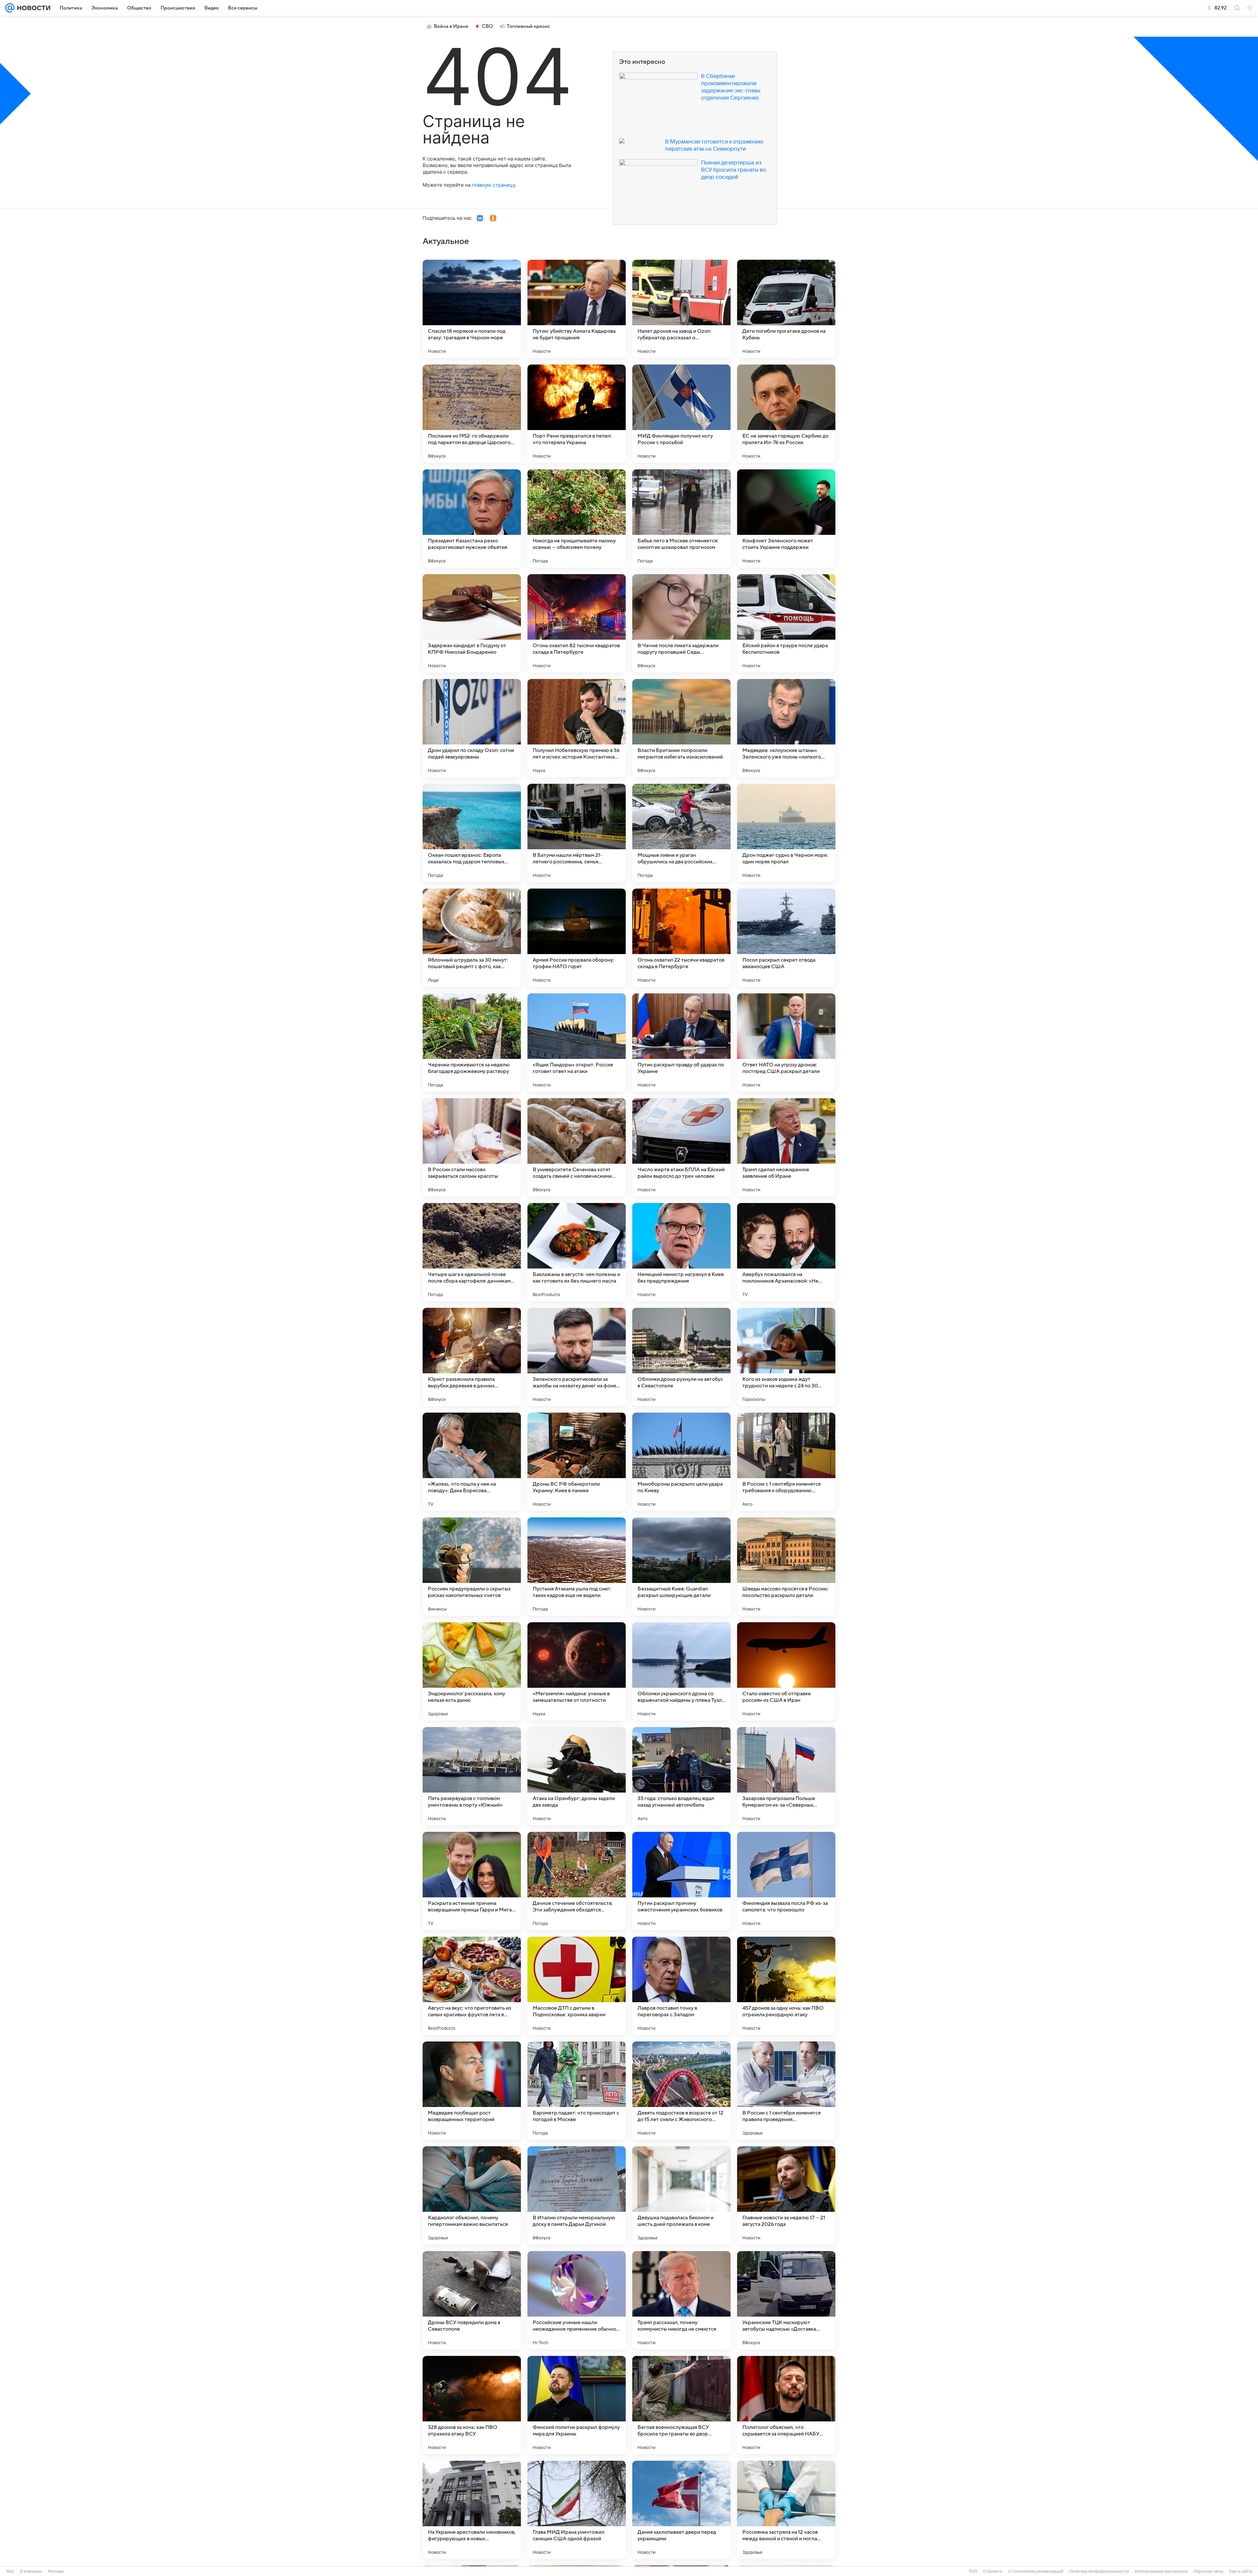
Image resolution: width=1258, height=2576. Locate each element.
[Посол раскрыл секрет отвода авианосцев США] (786, 938)
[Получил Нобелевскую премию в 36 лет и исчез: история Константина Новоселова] (577, 728)
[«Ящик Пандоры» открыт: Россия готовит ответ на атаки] (577, 1043)
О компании (31, 2571)
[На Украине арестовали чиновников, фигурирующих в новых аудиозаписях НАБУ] (472, 2510)
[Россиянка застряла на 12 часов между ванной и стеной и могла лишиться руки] (786, 2510)
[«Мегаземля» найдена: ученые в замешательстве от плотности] (577, 1671)
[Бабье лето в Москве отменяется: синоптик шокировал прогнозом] (681, 518)
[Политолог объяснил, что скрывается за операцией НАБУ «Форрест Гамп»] (786, 2405)
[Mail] (10, 8)
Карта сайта (1241, 2571)
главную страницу (493, 185)
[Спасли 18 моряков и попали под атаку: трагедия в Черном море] (472, 309)
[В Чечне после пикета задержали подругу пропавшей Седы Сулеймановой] (681, 623)
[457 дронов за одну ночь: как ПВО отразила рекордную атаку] (786, 1986)
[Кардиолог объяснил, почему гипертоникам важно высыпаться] (472, 2195)
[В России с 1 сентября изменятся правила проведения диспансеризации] (786, 2091)
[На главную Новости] (32, 8)
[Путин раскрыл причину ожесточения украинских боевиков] (681, 1881)
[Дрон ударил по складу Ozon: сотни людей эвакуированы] (472, 728)
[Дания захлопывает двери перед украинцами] (681, 2510)
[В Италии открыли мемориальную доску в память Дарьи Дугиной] (577, 2195)
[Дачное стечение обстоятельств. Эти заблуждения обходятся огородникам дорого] (577, 1881)
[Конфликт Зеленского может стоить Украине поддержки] (786, 518)
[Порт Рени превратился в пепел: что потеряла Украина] (577, 414)
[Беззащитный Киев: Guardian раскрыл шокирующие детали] (681, 1567)
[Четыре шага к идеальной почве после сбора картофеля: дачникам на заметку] (472, 1252)
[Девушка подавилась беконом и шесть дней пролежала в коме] (681, 2195)
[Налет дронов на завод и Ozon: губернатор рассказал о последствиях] (681, 309)
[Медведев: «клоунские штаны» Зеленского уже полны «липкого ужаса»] (786, 728)
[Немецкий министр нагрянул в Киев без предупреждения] (681, 1252)
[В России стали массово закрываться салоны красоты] (472, 1147)
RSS (973, 2571)
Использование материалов (1161, 2571)
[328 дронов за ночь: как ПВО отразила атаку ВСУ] (472, 2405)
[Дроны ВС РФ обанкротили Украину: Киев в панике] (577, 1462)
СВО (487, 26)
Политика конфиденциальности (1099, 2571)
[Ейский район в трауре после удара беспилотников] (786, 623)
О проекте (993, 2571)
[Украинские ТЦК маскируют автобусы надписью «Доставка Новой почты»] (786, 2300)
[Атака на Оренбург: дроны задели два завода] (577, 1776)
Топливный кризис (528, 26)
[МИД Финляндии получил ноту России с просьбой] (681, 414)
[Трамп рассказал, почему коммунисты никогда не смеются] (681, 2300)
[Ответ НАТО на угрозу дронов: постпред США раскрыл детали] (786, 1043)
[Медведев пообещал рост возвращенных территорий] (472, 2091)
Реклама (56, 2571)
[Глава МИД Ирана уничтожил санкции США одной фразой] (577, 2510)
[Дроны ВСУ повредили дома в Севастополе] (472, 2300)
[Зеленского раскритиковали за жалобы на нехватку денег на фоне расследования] (577, 1357)
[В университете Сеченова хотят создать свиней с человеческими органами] (577, 1147)
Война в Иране (451, 26)
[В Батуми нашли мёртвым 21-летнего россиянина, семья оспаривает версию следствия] (577, 833)
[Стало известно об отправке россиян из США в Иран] (786, 1671)
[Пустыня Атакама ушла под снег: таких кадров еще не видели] (577, 1567)
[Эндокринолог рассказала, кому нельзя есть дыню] (472, 1671)
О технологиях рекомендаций (1036, 2571)
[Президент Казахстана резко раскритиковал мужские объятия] (472, 518)
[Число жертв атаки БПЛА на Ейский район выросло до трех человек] (681, 1147)
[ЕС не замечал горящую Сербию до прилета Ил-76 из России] (786, 414)
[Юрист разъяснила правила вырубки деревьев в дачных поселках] (472, 1357)
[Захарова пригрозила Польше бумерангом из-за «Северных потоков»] (786, 1776)
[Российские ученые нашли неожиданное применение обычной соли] (577, 2300)
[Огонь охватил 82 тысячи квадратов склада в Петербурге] (577, 623)
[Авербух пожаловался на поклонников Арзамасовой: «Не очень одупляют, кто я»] (786, 1252)
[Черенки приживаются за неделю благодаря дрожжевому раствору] (472, 1043)
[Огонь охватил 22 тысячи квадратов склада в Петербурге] (681, 938)
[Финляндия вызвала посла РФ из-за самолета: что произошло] (786, 1881)
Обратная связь (1208, 2571)
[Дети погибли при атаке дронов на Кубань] (786, 309)
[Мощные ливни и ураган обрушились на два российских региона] (681, 833)
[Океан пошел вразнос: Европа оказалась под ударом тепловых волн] (472, 833)
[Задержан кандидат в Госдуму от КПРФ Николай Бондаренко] (472, 623)
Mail (10, 2571)
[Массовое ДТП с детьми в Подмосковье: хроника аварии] (577, 1986)
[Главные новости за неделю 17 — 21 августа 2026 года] (786, 2195)
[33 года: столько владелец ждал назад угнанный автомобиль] (681, 1776)
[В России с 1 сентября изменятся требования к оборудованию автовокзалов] (786, 1462)
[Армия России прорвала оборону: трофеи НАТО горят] (577, 938)
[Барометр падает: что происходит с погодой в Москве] (577, 2091)
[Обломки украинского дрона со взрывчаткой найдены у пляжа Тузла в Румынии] (681, 1671)
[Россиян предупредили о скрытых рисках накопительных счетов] (472, 1567)
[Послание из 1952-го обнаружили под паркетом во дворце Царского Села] (472, 414)
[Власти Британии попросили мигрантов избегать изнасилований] (681, 728)
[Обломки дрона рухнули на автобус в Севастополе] (681, 1357)
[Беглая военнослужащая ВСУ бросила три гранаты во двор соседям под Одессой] (681, 2405)
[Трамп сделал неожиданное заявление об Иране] (786, 1147)
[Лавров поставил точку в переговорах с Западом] (681, 1986)
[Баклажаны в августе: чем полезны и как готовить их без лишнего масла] (577, 1252)
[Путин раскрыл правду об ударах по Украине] (681, 1043)
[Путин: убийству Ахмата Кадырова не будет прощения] (577, 309)
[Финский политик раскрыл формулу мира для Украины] (577, 2405)
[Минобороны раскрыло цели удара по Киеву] (681, 1462)
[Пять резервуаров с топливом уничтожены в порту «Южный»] (472, 1776)
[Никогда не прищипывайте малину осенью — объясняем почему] (577, 518)
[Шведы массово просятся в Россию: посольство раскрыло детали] (786, 1567)
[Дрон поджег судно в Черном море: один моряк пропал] (786, 833)
